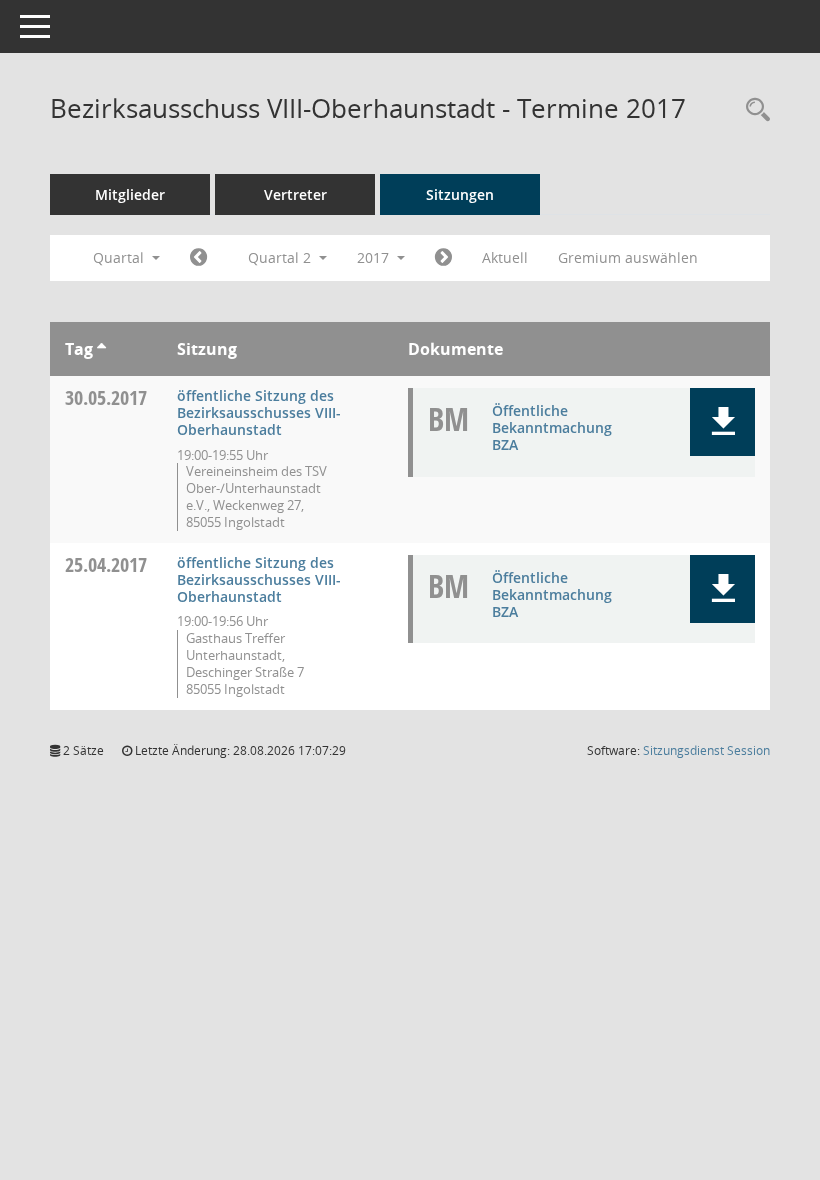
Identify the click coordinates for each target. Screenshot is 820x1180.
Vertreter (295, 194)
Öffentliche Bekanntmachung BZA (552, 427)
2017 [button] (375, 257)
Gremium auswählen (628, 257)
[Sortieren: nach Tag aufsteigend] (101, 349)
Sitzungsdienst (706, 750)
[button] (722, 422)
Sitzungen (460, 194)
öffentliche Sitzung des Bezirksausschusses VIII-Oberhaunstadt (259, 412)
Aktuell (505, 257)
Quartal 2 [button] (281, 257)
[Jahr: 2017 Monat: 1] (198, 258)
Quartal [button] (120, 257)
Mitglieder (130, 194)
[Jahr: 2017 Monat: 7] (443, 258)
